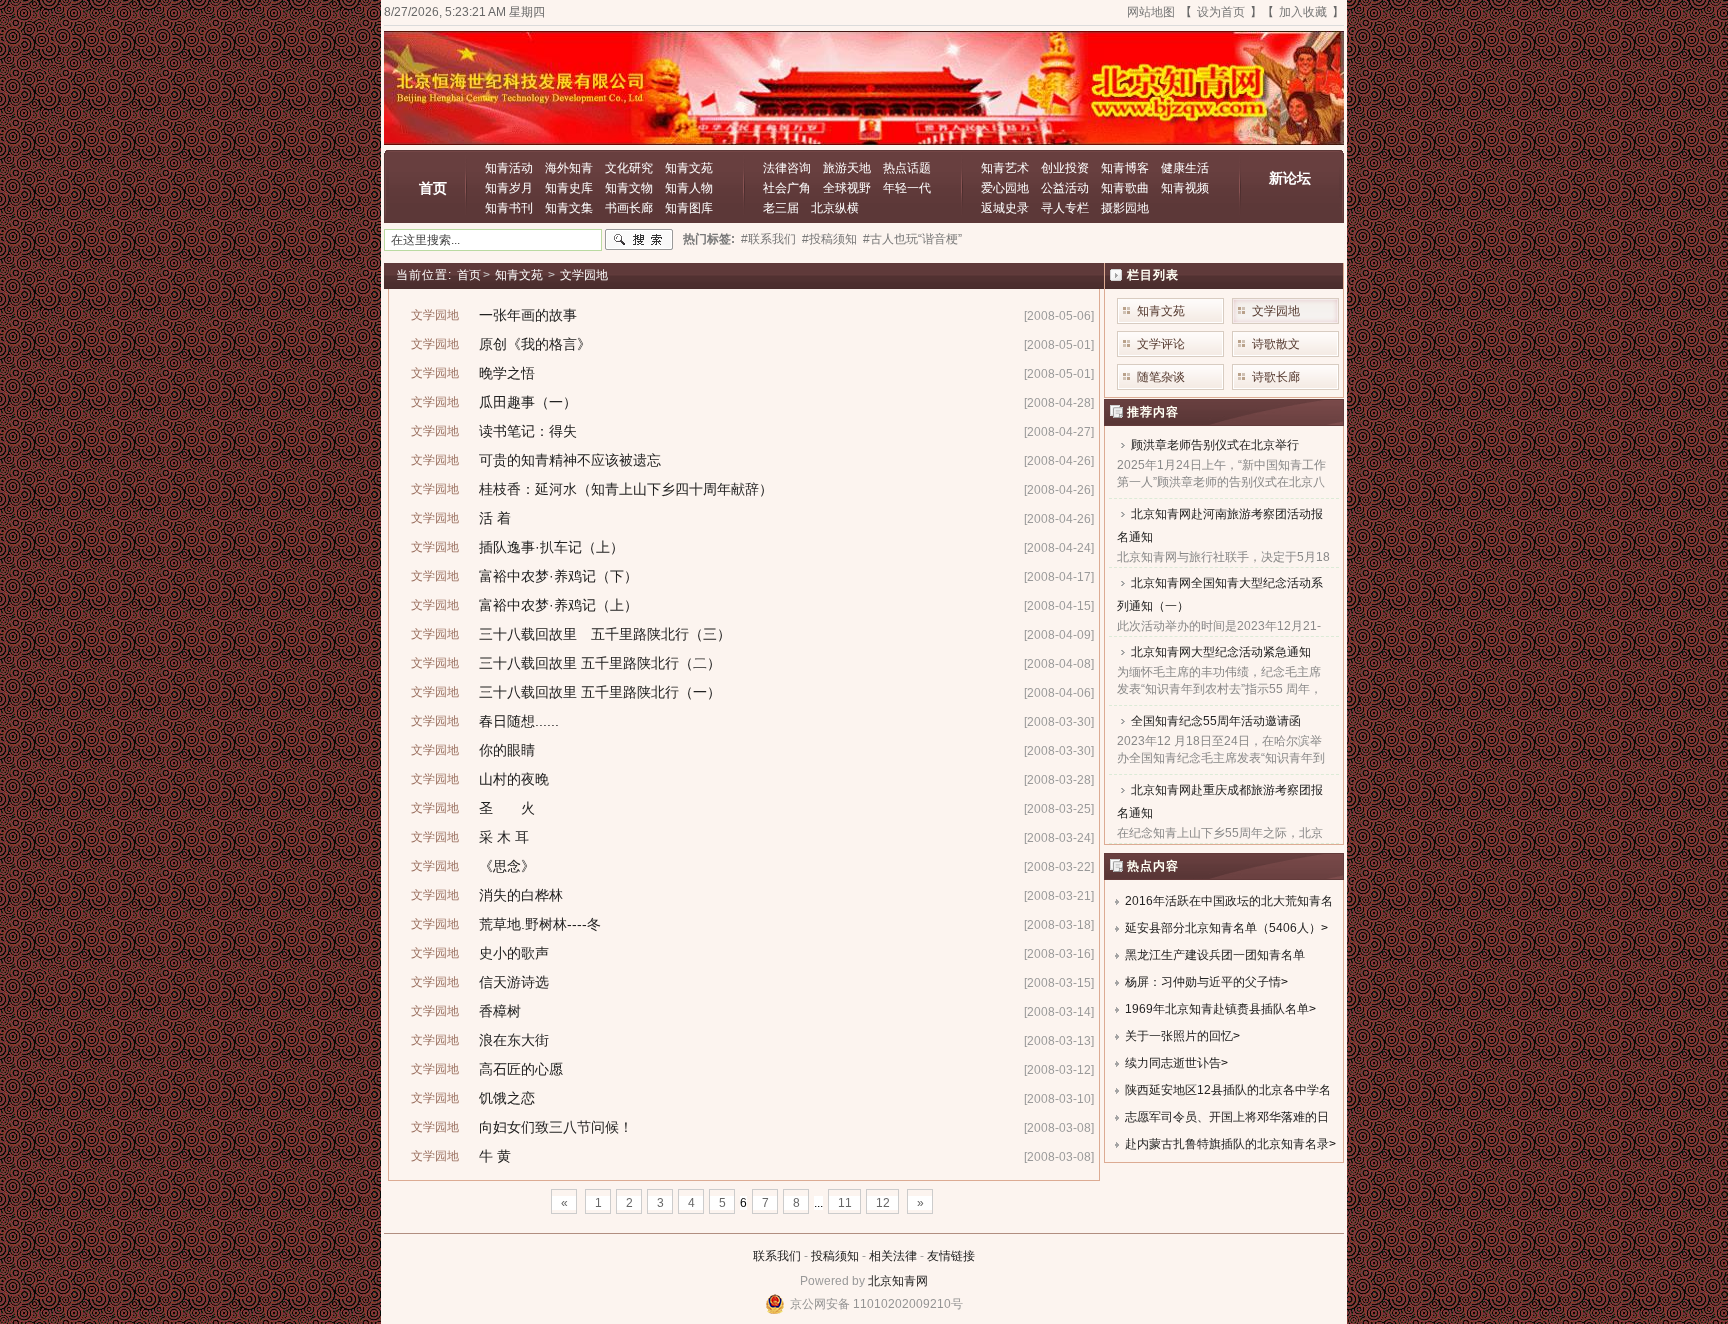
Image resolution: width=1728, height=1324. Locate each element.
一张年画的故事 (528, 315)
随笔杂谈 (1161, 377)
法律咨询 (787, 168)
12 (883, 1203)
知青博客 (1125, 168)
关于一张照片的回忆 (1179, 1036)
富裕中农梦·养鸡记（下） (558, 576)
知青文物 (629, 188)
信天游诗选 (514, 982)
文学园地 (584, 275)
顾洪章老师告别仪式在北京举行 (1215, 445)
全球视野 (847, 188)
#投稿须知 (829, 239)
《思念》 (507, 866)
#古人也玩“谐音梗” (912, 239)
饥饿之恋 (507, 1098)
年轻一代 (907, 188)
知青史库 (569, 188)
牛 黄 (495, 1156)
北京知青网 (898, 1281)
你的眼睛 (507, 750)
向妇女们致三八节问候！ (556, 1127)
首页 (433, 188)
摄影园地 (1125, 208)
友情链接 (951, 1256)
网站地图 (1151, 12)
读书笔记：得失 (528, 431)
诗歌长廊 (1276, 377)
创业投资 (1065, 168)
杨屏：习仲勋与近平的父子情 (1203, 982)
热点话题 (907, 168)
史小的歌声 (514, 953)
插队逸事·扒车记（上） (551, 547)
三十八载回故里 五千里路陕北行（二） (600, 663)
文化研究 (629, 168)
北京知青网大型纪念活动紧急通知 (1221, 652)
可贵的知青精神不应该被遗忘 (570, 460)
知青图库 (689, 208)
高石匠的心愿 (521, 1069)
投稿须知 (835, 1256)
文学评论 (1161, 344)
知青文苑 (689, 168)
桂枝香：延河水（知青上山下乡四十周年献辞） (626, 489)
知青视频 (1185, 188)
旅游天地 (847, 168)
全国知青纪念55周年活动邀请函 (1216, 721)
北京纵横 (835, 208)
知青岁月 (509, 188)
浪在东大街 (514, 1040)
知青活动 (509, 168)
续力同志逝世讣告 (1173, 1063)
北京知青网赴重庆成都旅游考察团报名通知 (1220, 801)
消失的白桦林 (521, 895)
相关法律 (893, 1256)
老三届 (781, 208)
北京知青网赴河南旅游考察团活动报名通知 (1220, 525)
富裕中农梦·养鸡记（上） (558, 605)
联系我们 (777, 1256)
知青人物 (689, 188)
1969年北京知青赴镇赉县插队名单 (1217, 1009)
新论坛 (1290, 178)
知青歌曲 (1125, 188)
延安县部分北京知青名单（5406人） (1223, 928)
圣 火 (507, 808)
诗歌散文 (1276, 344)
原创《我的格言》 (535, 344)
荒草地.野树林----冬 (540, 924)
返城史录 (1005, 208)
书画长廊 (629, 208)
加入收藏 (1303, 12)
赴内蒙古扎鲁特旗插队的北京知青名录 (1227, 1144)
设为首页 (1221, 12)
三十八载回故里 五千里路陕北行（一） (600, 692)
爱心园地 (1005, 188)
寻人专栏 (1065, 208)
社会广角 (787, 188)
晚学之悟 (507, 373)
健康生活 (1185, 168)
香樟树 (500, 1011)
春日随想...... (519, 721)
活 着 (495, 518)
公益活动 (1065, 188)
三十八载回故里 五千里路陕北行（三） (605, 634)
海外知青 (569, 168)
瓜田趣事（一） (528, 402)
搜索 (639, 240)
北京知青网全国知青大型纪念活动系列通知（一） (1220, 594)
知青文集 (569, 208)
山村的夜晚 (514, 779)
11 (845, 1203)
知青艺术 (1005, 168)
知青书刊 (509, 208)
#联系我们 (768, 239)
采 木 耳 (504, 837)
